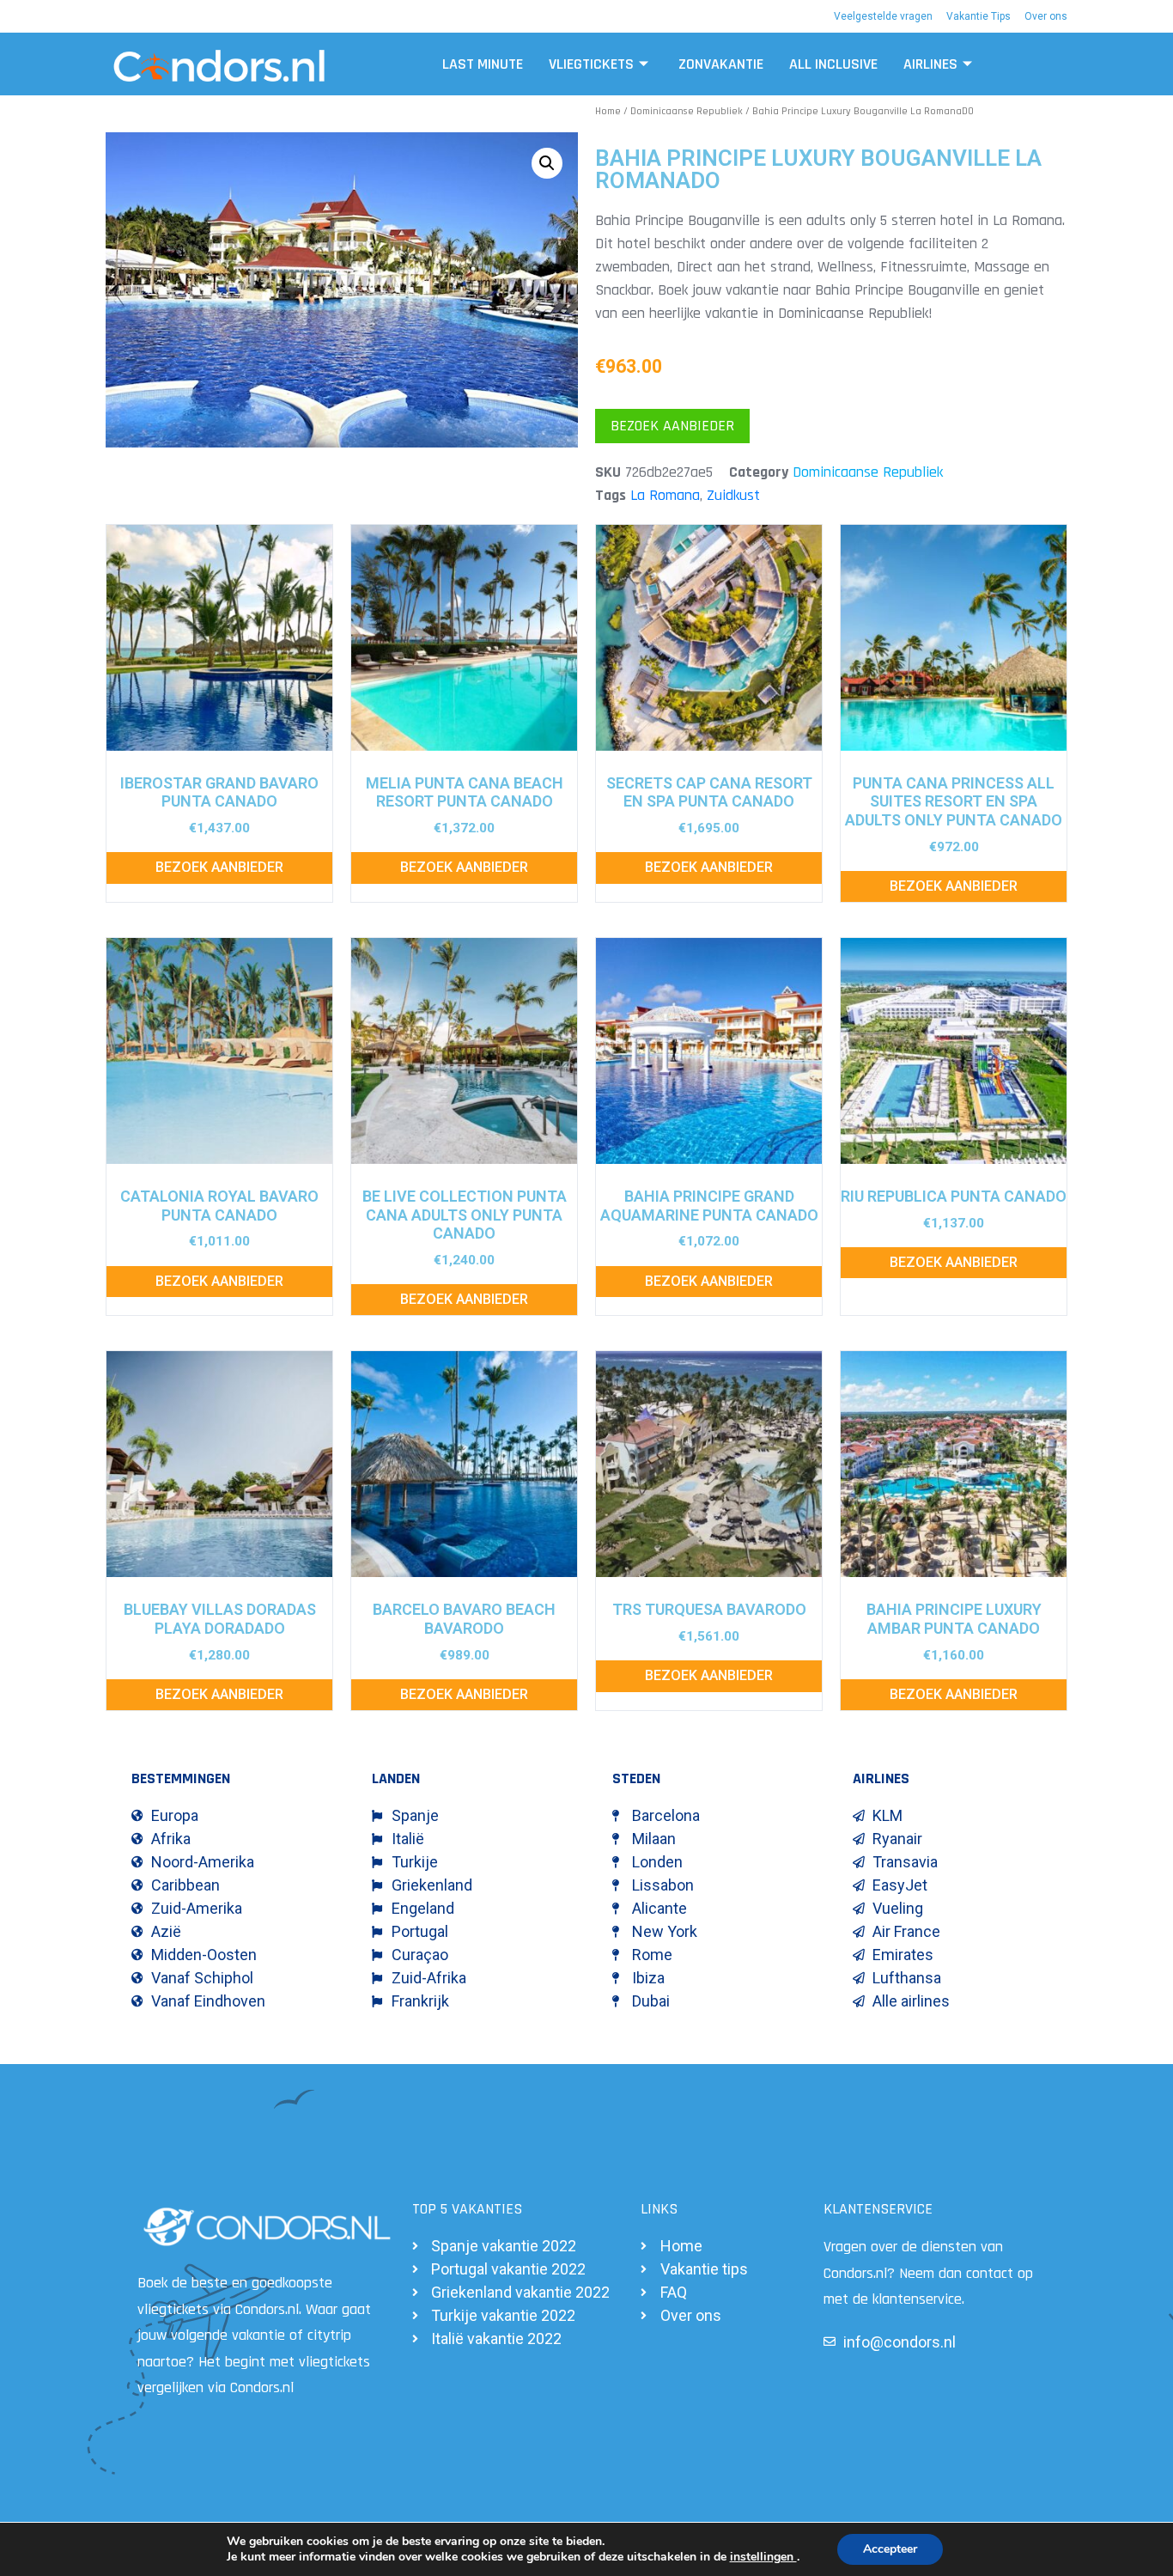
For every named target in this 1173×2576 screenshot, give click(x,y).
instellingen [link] (763, 2557)
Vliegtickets (591, 64)
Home (608, 111)
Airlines (930, 64)
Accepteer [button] (890, 2549)
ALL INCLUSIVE (833, 64)
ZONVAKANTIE (721, 64)
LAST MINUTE (483, 64)
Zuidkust (733, 495)
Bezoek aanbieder (672, 426)
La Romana (665, 495)
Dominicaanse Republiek (687, 111)
